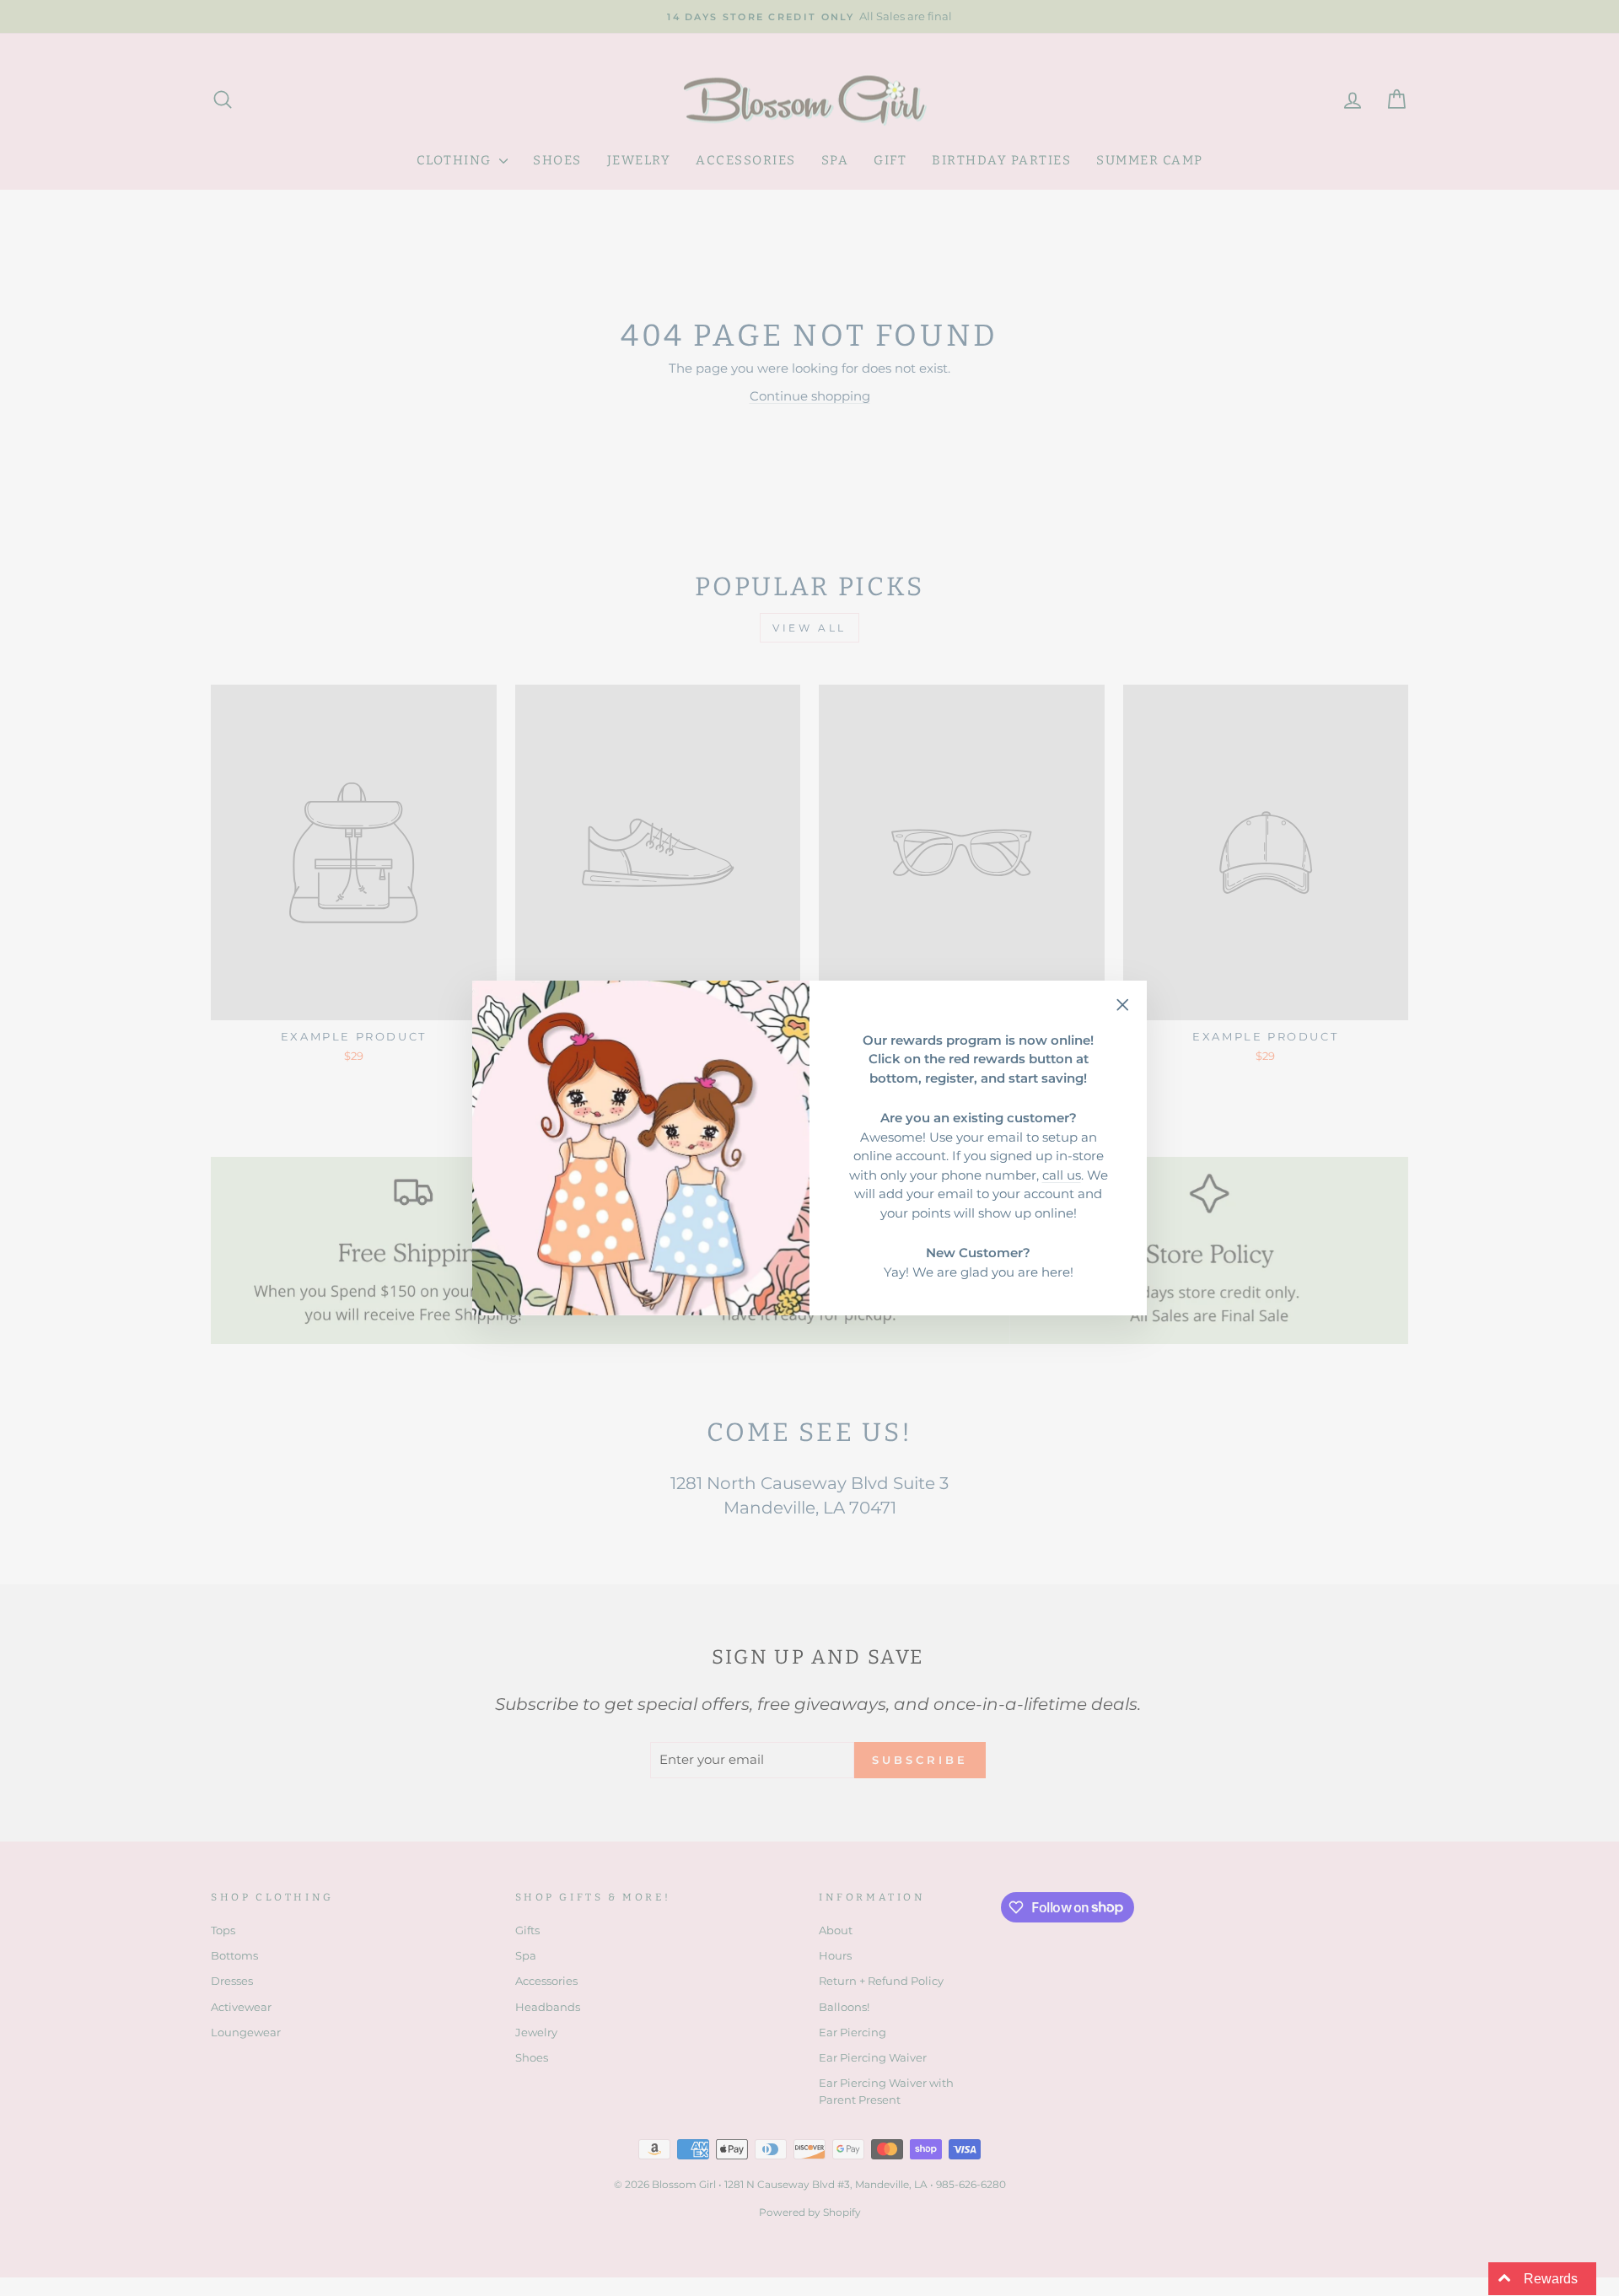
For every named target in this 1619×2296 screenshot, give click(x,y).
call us (1062, 1175)
